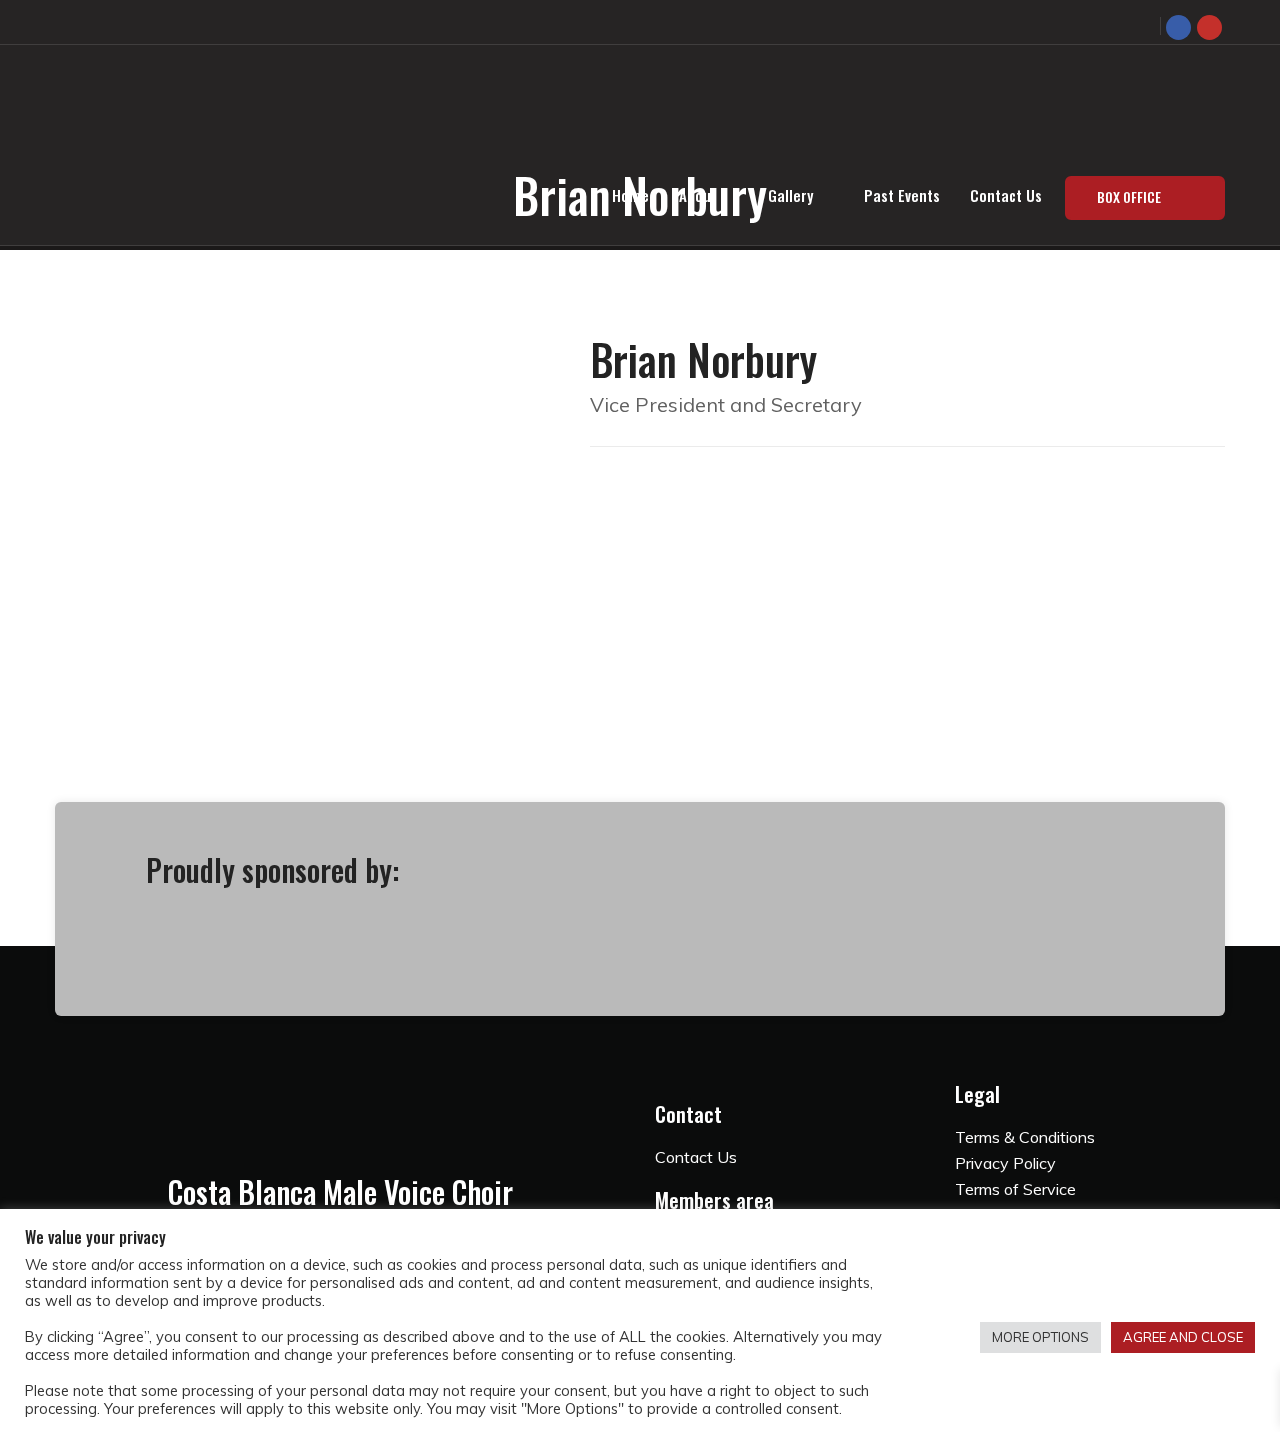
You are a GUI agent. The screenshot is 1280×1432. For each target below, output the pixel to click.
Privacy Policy (1005, 1163)
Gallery (790, 195)
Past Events (902, 195)
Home (630, 195)
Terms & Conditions (1025, 1137)
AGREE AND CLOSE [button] (1183, 1337)
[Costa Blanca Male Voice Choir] (455, 95)
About (698, 195)
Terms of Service (1015, 1189)
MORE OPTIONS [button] (1040, 1337)
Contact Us (1006, 195)
